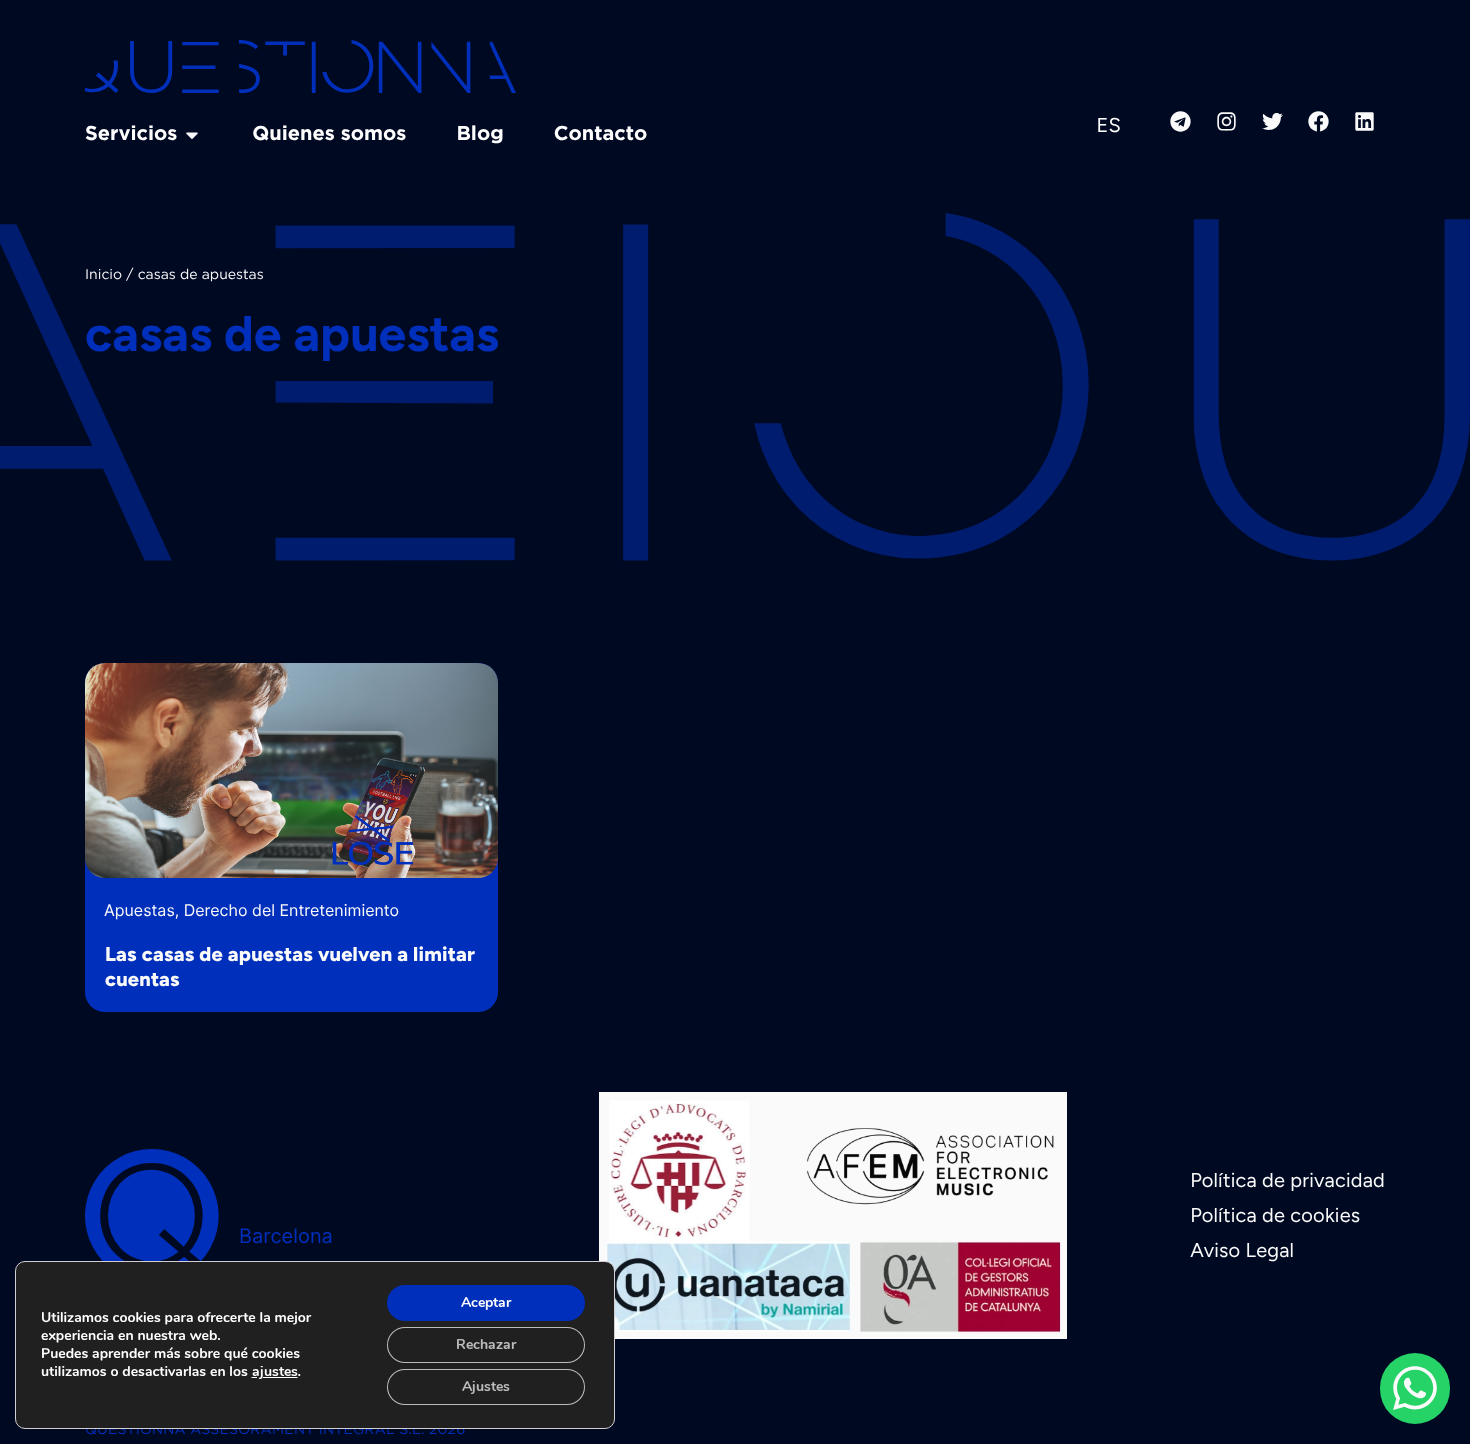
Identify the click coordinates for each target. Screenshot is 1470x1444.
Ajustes (486, 1386)
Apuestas (139, 910)
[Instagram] (1226, 121)
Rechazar (486, 1344)
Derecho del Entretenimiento (291, 910)
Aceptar (486, 1302)
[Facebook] (1318, 121)
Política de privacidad (1287, 1180)
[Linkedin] (1364, 121)
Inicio (103, 276)
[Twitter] (1272, 121)
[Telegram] (1180, 121)
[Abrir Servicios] (192, 135)
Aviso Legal (1242, 1250)
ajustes (275, 1372)
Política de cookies (1275, 1215)
